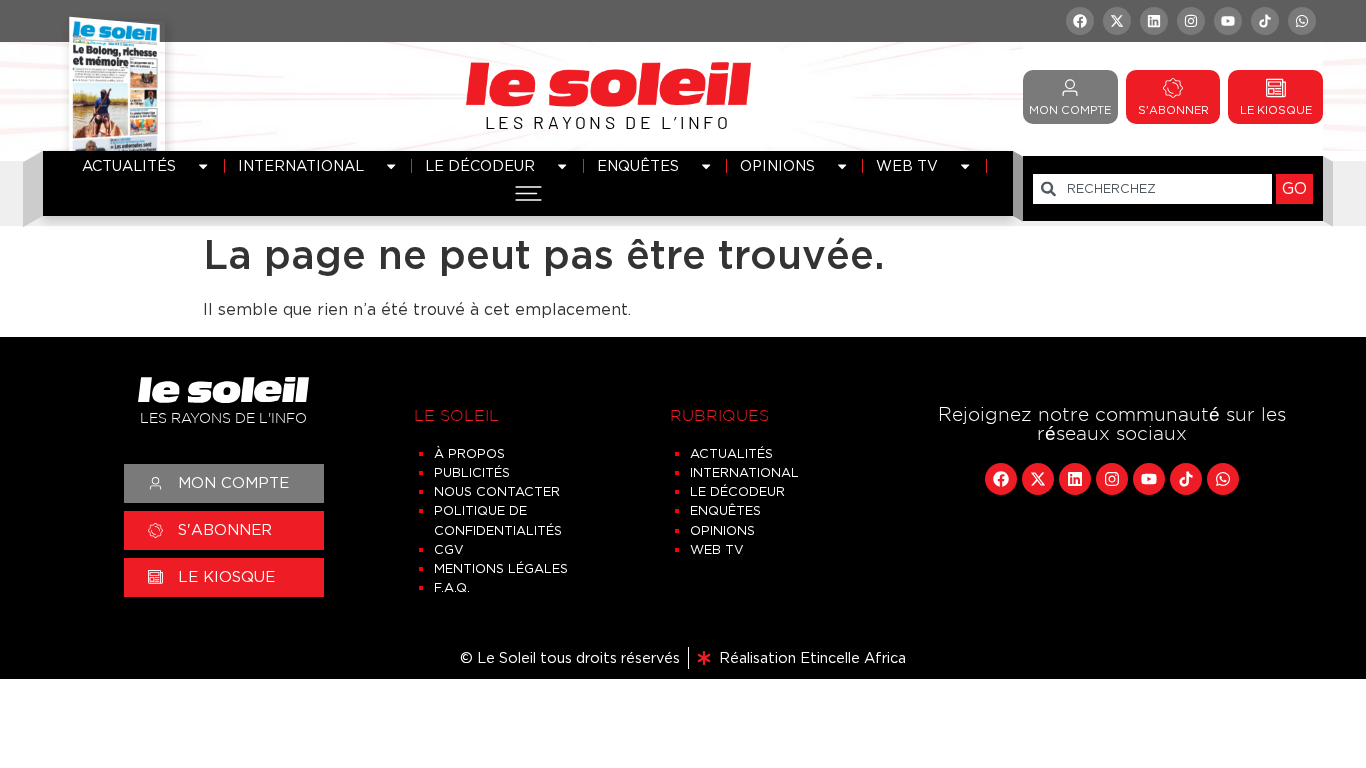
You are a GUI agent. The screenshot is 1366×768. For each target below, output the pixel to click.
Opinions (777, 165)
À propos (469, 453)
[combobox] (1152, 189)
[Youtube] (1228, 21)
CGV (449, 549)
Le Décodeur (480, 165)
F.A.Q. (452, 587)
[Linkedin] (1154, 21)
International (301, 165)
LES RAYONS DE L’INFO (608, 122)
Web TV (907, 165)
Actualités (129, 165)
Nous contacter (497, 491)
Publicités (472, 472)
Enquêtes (638, 165)
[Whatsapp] (1302, 21)
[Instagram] (1191, 21)
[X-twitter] (1117, 21)
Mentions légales (501, 568)
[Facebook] (1080, 21)
